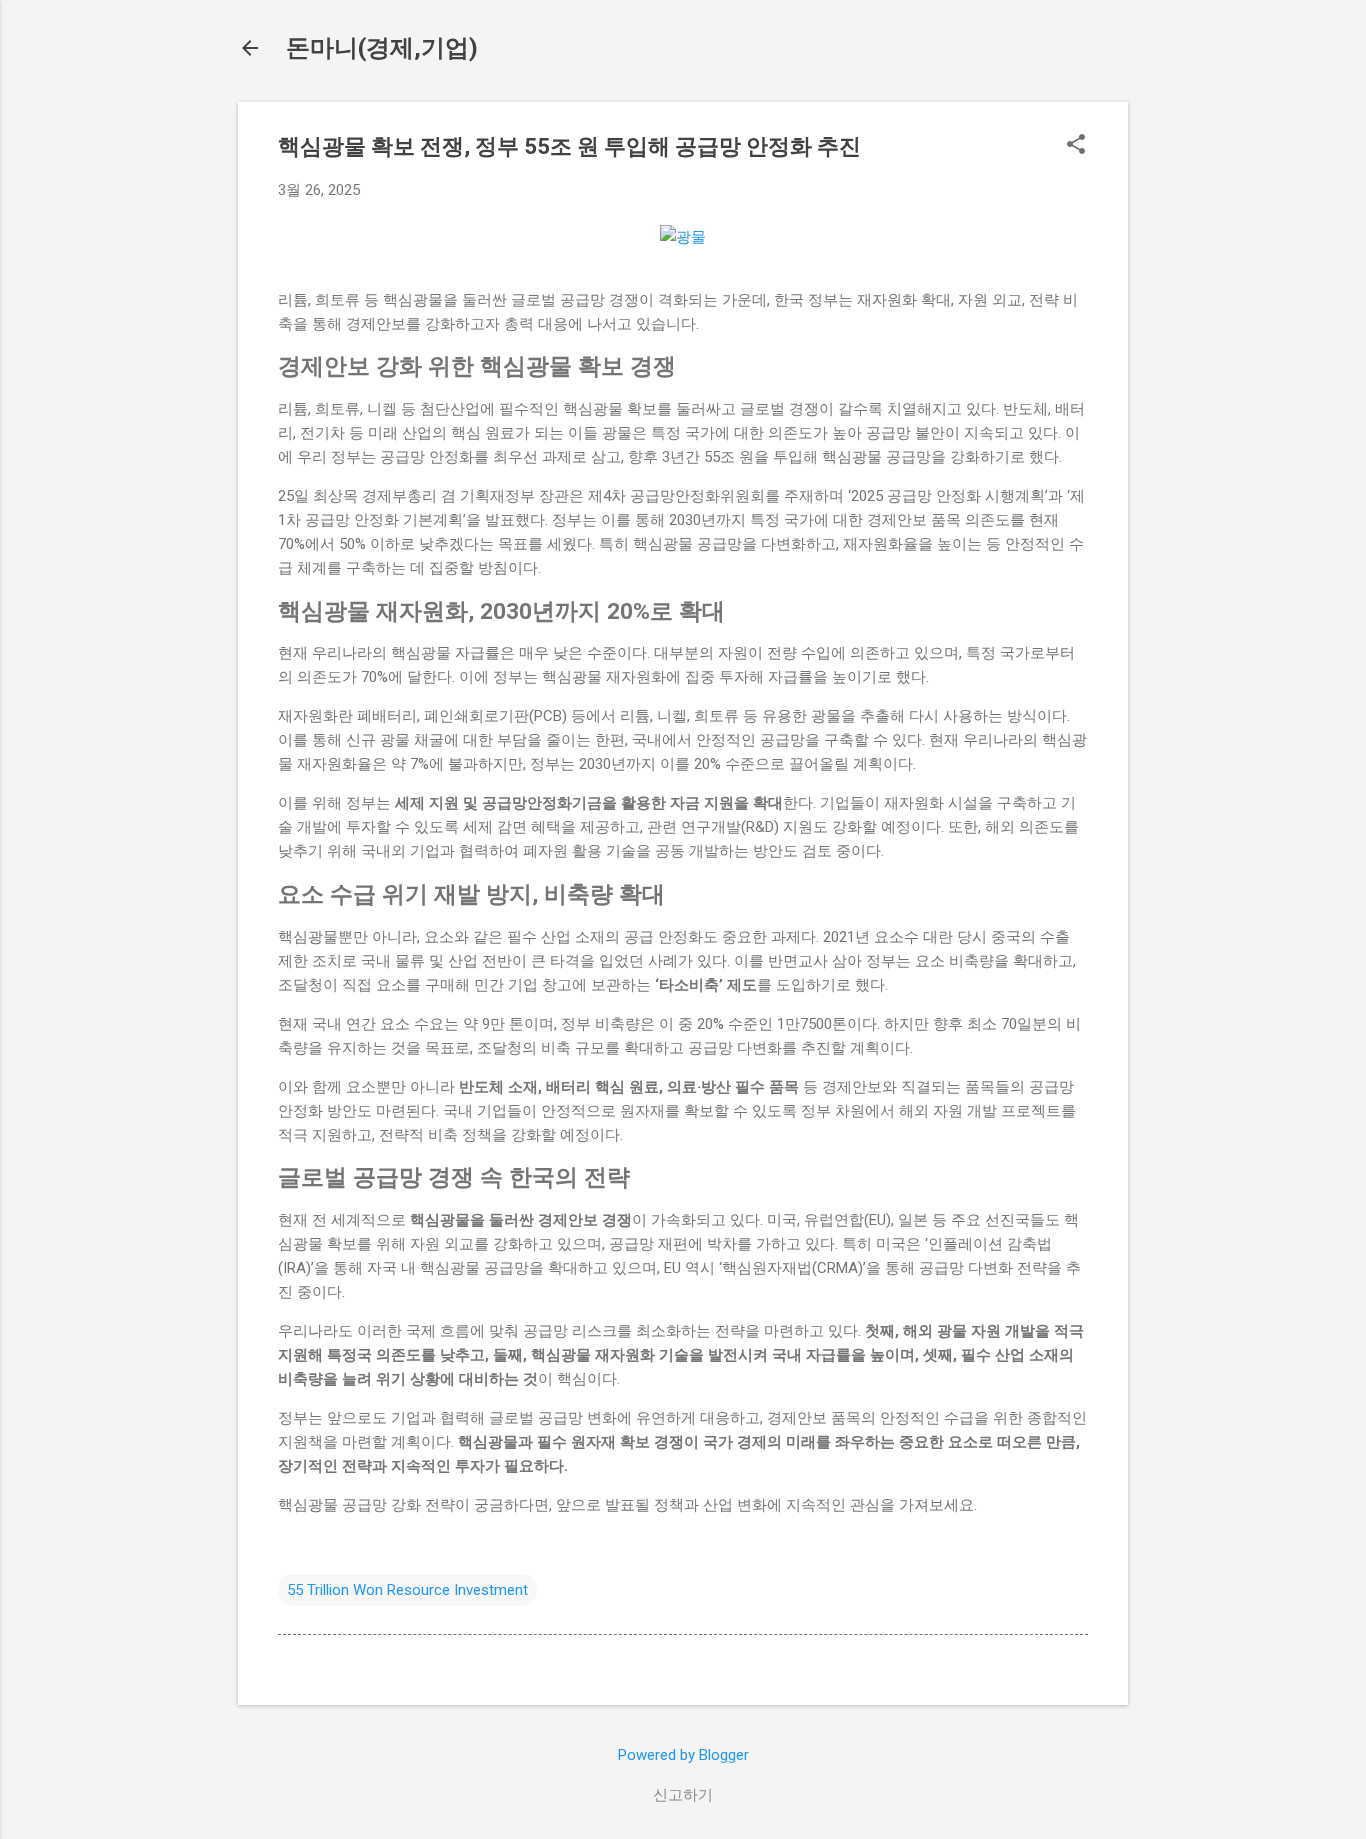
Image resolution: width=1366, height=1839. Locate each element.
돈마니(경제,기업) (382, 48)
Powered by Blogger (683, 1755)
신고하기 (683, 1795)
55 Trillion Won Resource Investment (407, 1590)
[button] (1076, 146)
